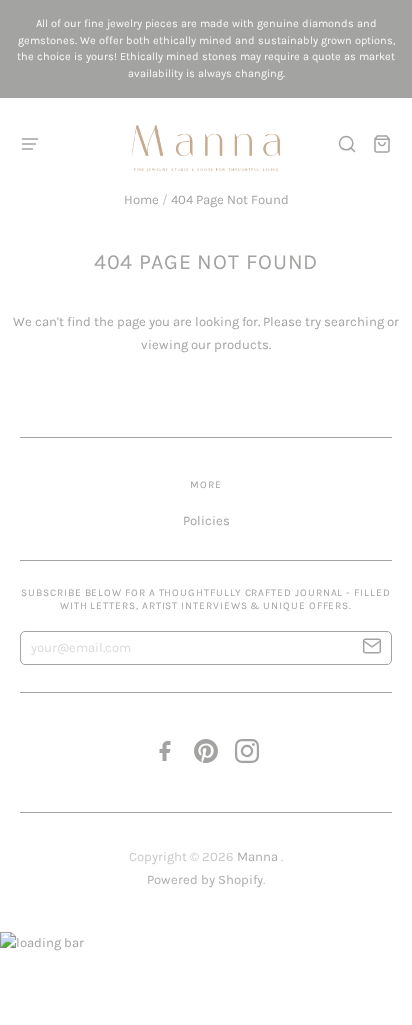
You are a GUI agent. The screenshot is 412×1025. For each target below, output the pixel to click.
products (241, 344)
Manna (259, 856)
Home (141, 199)
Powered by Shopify (205, 879)
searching (354, 321)
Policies (206, 520)
